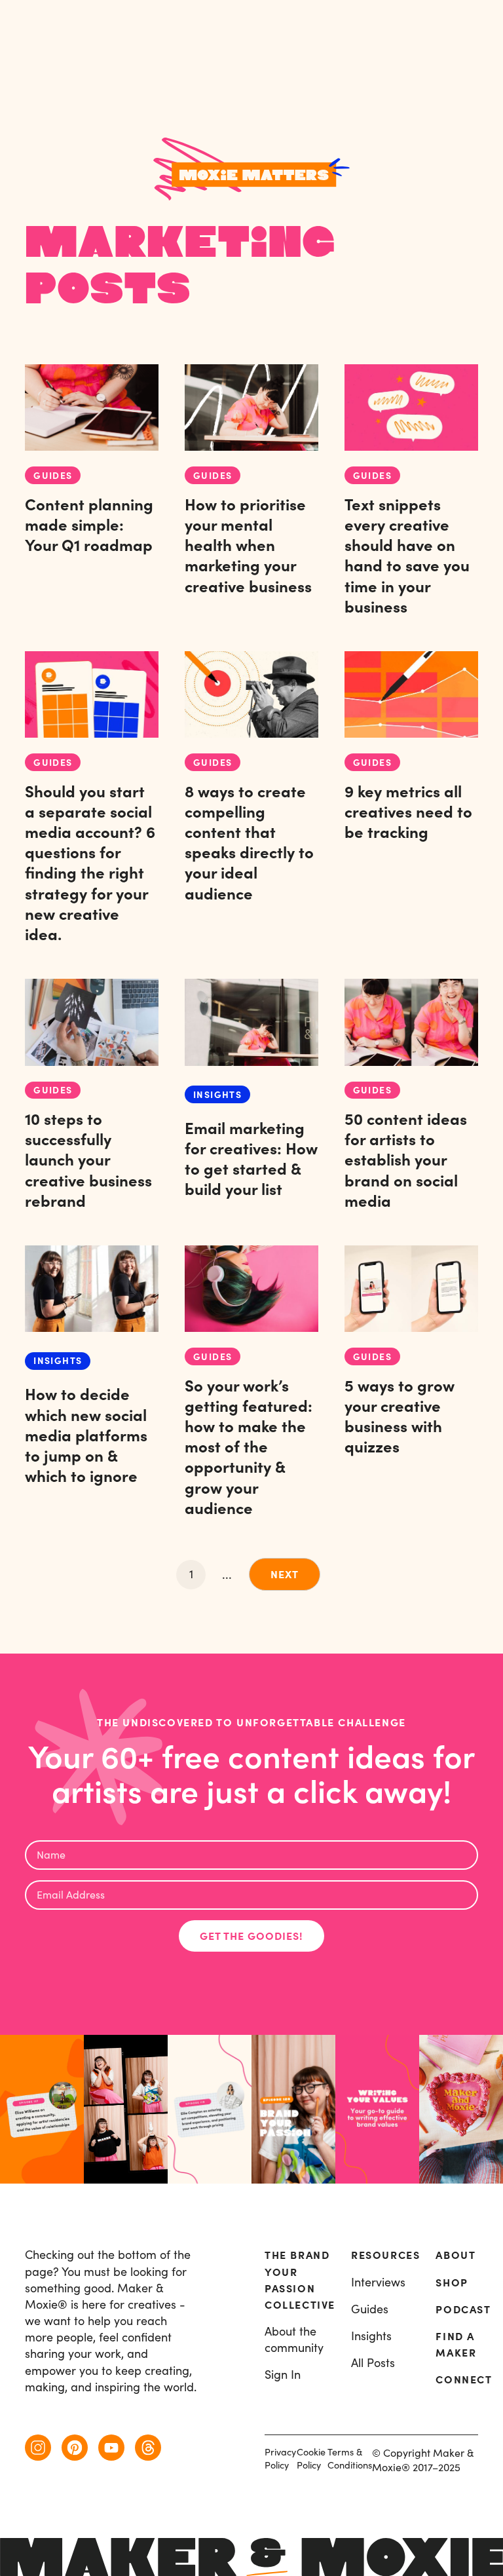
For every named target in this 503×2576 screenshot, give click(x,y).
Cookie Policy (311, 2458)
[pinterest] (75, 2448)
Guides (370, 2309)
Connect (464, 2379)
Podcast (463, 2309)
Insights (371, 2336)
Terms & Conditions (350, 2458)
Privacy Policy (280, 2458)
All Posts (373, 2363)
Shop (452, 2282)
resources (385, 2255)
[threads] (148, 2448)
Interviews (378, 2282)
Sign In (283, 2375)
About (456, 2255)
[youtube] (111, 2448)
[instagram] (38, 2448)
